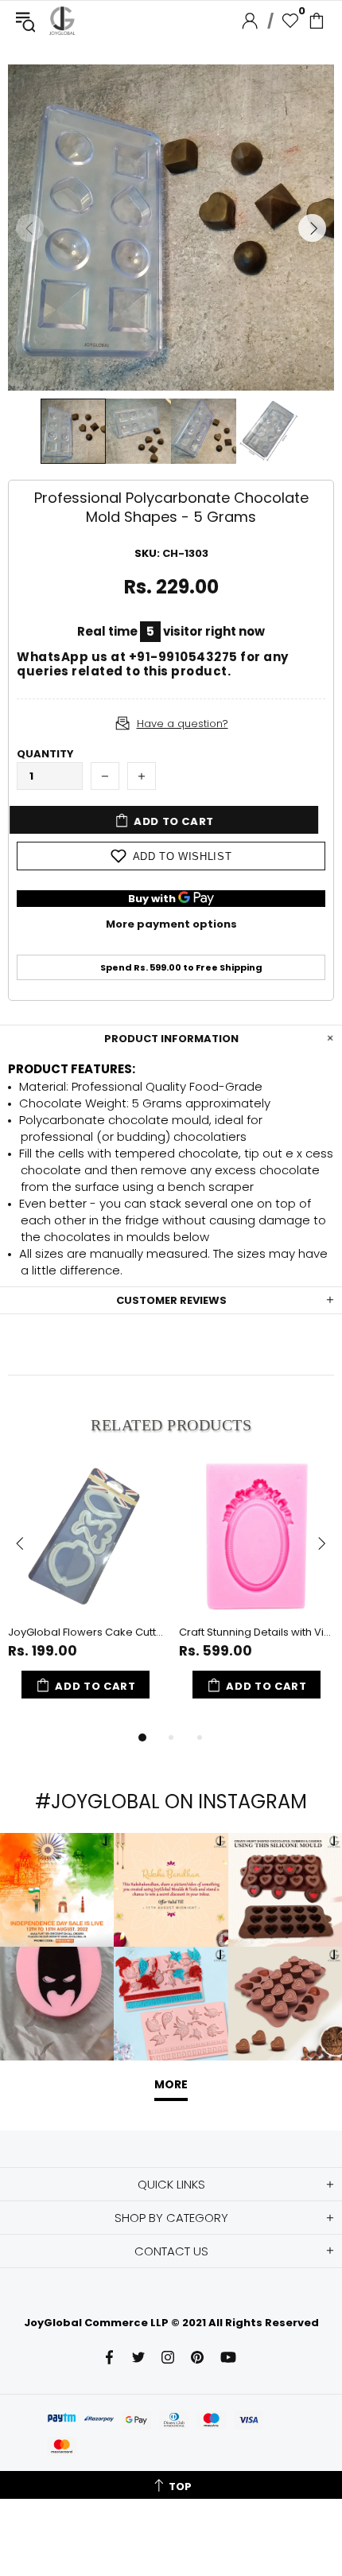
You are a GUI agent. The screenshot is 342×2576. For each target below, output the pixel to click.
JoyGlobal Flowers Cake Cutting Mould (85, 1632)
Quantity (45, 754)
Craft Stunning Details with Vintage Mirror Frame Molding (256, 1632)
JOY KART (62, 21)
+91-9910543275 (183, 657)
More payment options (171, 924)
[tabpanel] (85, 1593)
